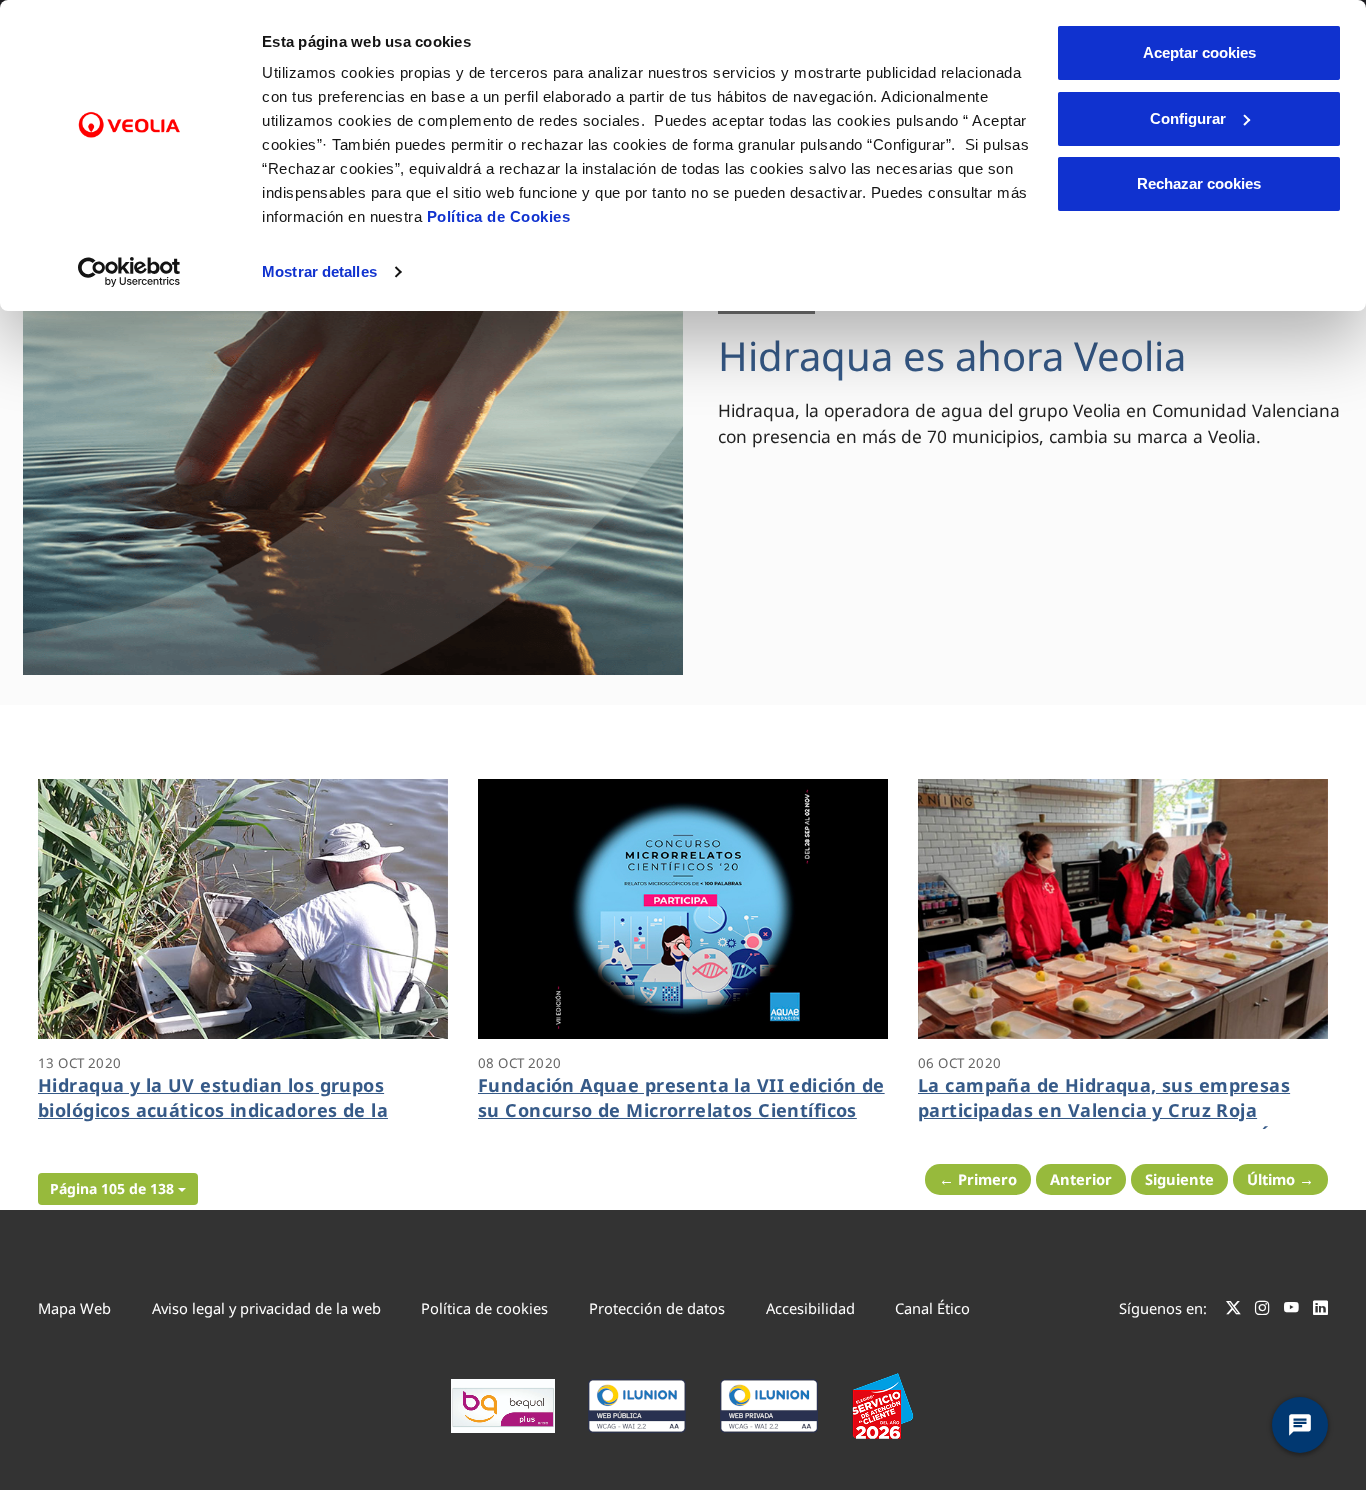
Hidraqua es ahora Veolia (952, 355)
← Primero (978, 1179)
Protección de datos (657, 1308)
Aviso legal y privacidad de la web (266, 1308)
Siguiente (1179, 1179)
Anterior (1081, 1179)
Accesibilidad (810, 1308)
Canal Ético (932, 1308)
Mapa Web (74, 1308)
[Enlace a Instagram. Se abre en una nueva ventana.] (1262, 1311)
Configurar (1188, 118)
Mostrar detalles (319, 271)
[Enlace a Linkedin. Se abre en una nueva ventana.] (1320, 1311)
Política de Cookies (499, 216)
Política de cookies (484, 1308)
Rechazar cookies (1199, 183)
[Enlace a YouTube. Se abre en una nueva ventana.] (1291, 1311)
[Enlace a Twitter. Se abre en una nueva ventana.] (1233, 1311)
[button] (118, 1189)
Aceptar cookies (1199, 52)
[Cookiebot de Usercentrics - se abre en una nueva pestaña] (129, 272)
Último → (1280, 1179)
